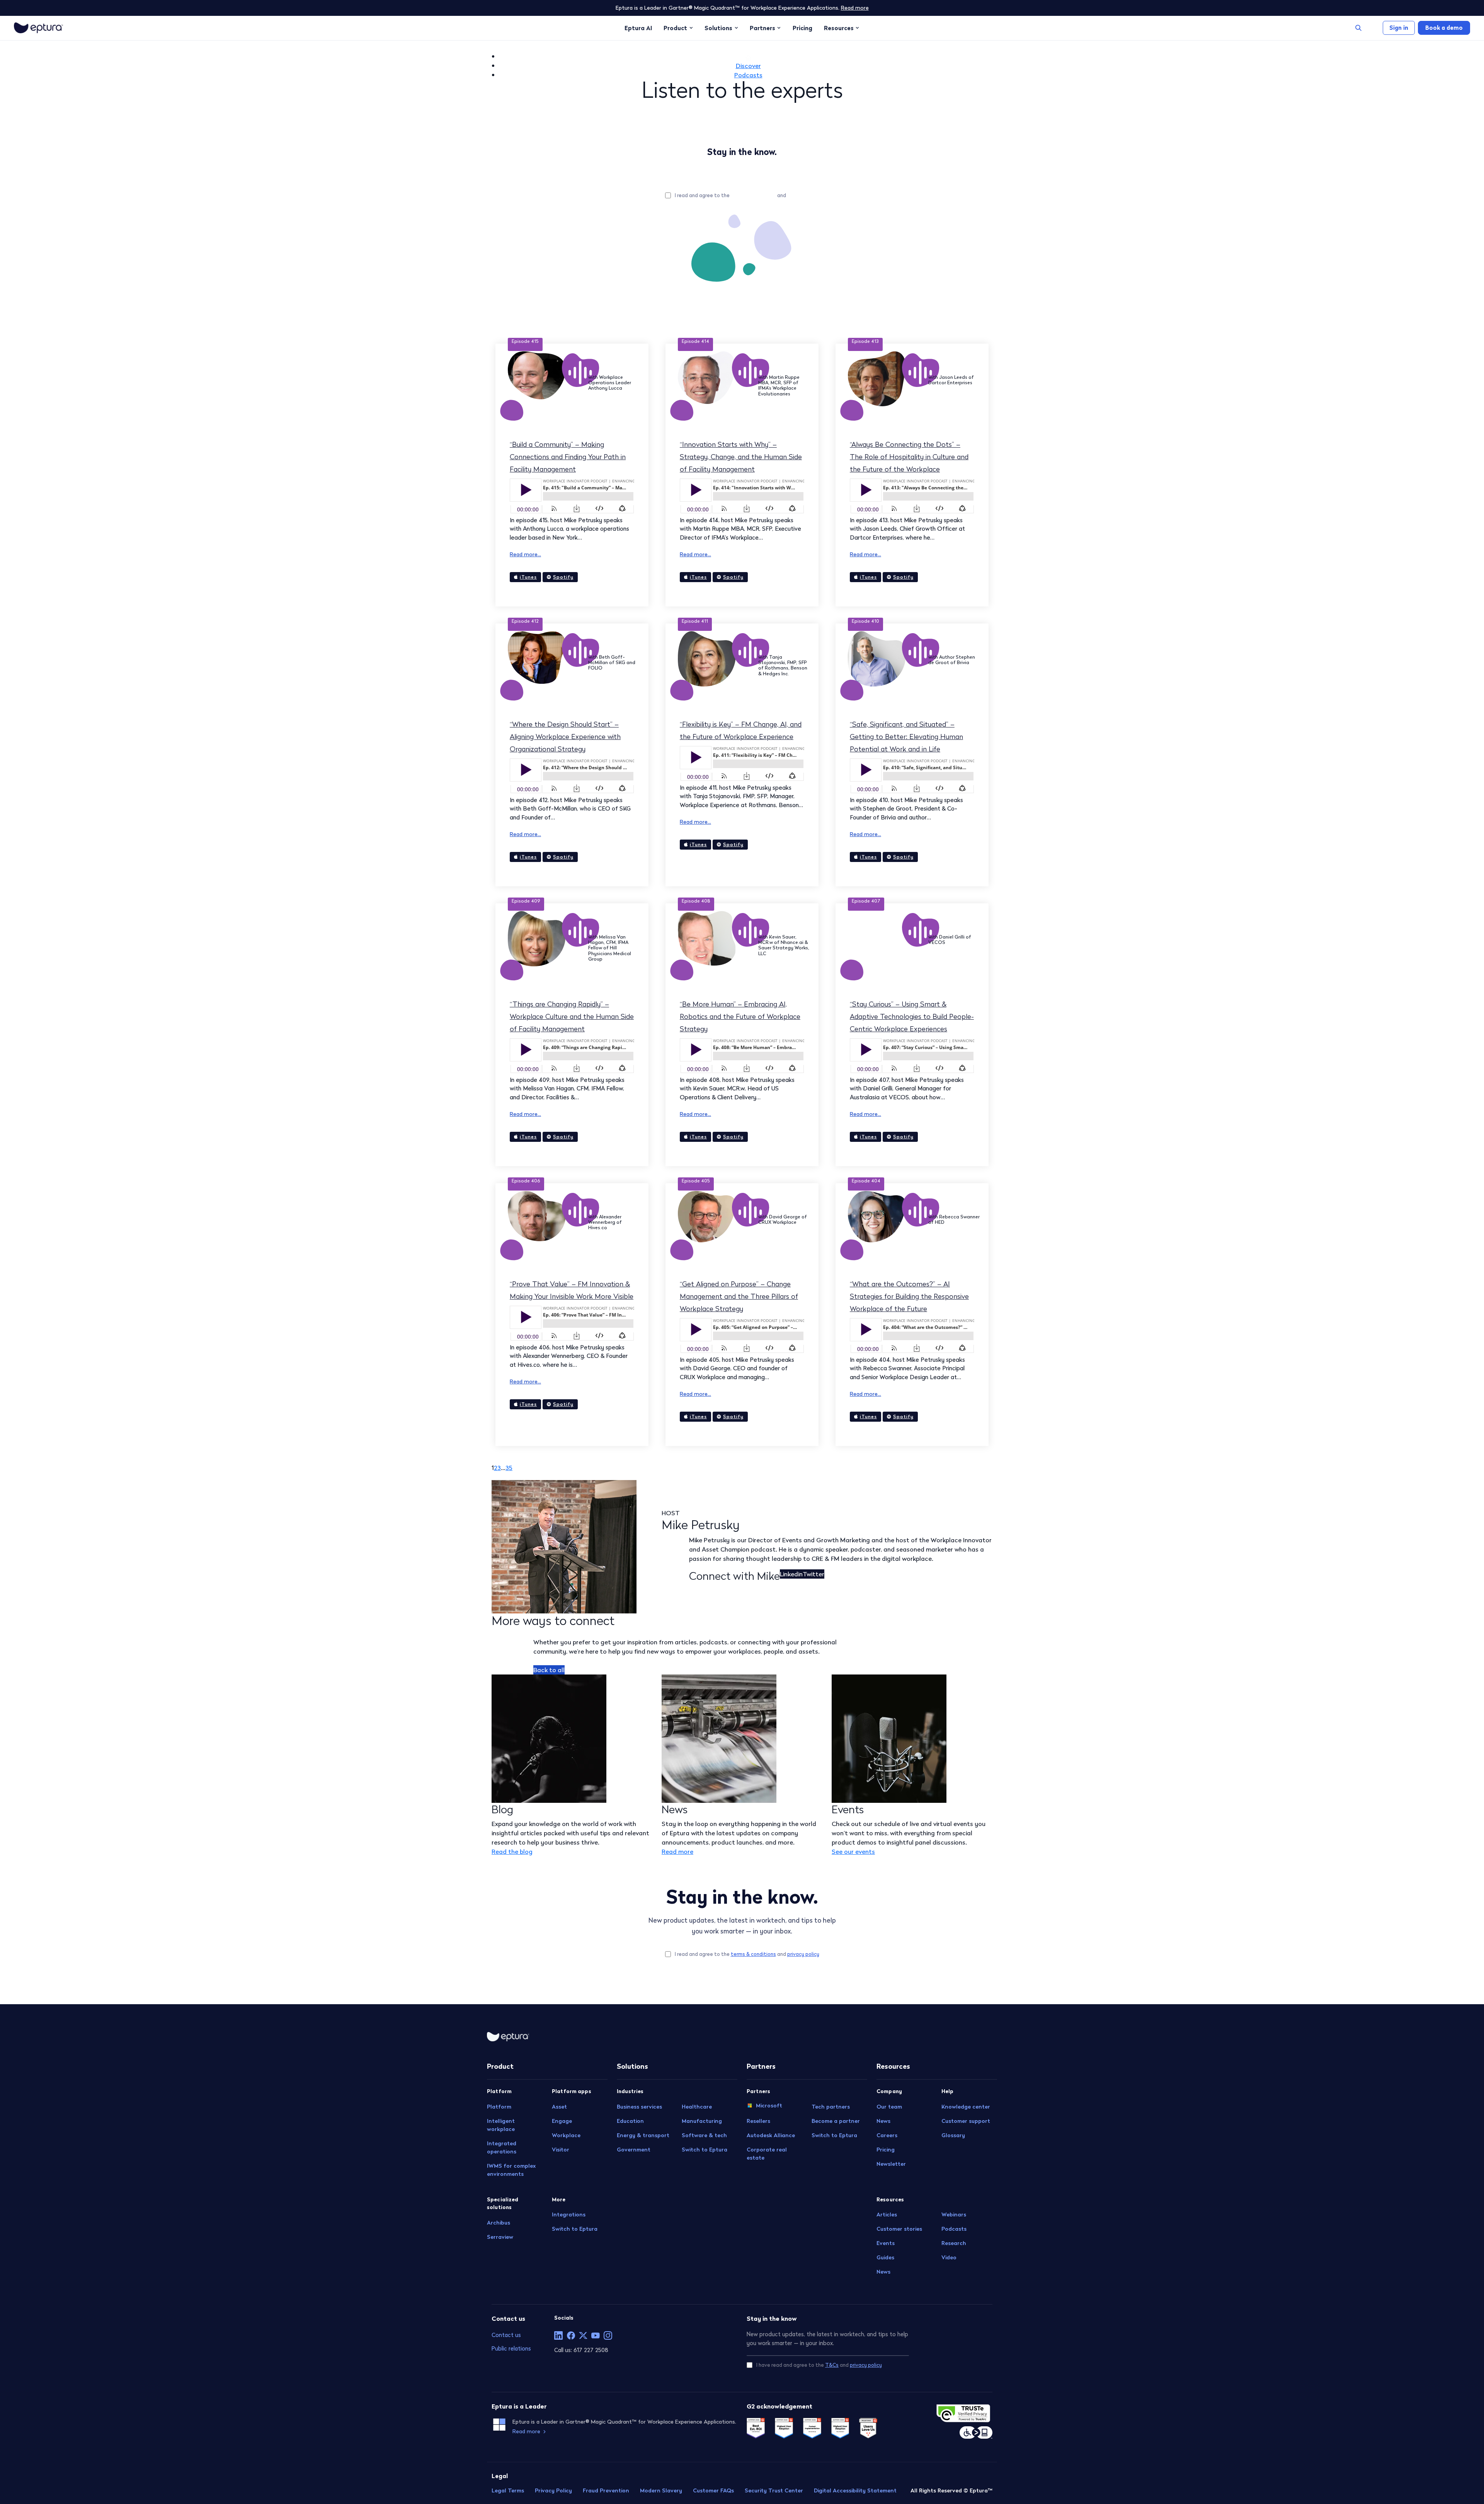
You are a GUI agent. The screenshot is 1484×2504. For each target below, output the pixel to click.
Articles (887, 2214)
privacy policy (803, 195)
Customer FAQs (713, 2490)
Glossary (953, 2135)
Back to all (549, 1670)
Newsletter (891, 2164)
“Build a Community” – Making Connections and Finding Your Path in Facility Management (568, 457)
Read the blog (512, 1852)
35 (509, 1468)
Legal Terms (508, 2490)
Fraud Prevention (606, 2490)
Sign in (1399, 28)
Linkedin (791, 1574)
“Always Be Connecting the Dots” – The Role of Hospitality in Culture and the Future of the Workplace (909, 457)
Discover (748, 66)
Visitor (561, 2150)
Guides (885, 2257)
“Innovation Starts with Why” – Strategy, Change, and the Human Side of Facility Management (741, 457)
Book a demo (1444, 28)
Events (886, 2243)
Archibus (499, 2223)
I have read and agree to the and (819, 2365)
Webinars (954, 2214)
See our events (853, 1852)
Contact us (506, 2335)
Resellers (758, 2121)
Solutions (718, 28)
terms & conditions (753, 195)
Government (634, 2150)
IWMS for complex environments (511, 2170)
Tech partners (831, 2107)
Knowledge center (966, 2107)
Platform (499, 2107)
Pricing (802, 28)
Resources (839, 28)
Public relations (511, 2348)
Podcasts (748, 75)
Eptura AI (638, 28)
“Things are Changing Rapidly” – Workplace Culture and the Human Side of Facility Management (572, 1016)
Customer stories (899, 2229)
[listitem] (558, 2335)
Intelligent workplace (501, 2125)
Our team (889, 2107)
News (883, 2121)
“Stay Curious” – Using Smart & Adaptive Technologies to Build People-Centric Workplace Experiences (912, 1016)
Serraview (500, 2237)
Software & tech (704, 2135)
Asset (559, 2107)
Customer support (966, 2121)
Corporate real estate (767, 2154)
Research (954, 2243)
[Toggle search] (1358, 28)
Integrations (569, 2214)
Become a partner (836, 2121)
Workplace (566, 2135)
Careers (887, 2135)
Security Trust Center (774, 2490)
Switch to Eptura (575, 2229)
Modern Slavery (661, 2490)
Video (949, 2257)
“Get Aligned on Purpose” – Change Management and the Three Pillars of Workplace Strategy (739, 1296)
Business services (639, 2107)
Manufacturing (702, 2121)
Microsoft (769, 2105)
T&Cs (832, 2365)
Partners (762, 28)
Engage (562, 2121)
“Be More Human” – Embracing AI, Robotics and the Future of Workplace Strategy (740, 1016)
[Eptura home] (38, 28)
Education (630, 2121)
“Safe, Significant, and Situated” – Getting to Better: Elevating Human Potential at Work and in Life (906, 737)
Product (675, 28)
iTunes (528, 577)
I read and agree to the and (747, 195)
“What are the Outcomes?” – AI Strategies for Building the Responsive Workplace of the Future (909, 1296)
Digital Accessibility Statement (855, 2490)
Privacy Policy (553, 2490)
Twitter (813, 1574)
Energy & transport (643, 2135)
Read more (855, 8)
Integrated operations (502, 2147)
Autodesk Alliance (771, 2135)
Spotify (563, 577)
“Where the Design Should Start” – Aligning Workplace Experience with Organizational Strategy (565, 737)
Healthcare (697, 2107)
